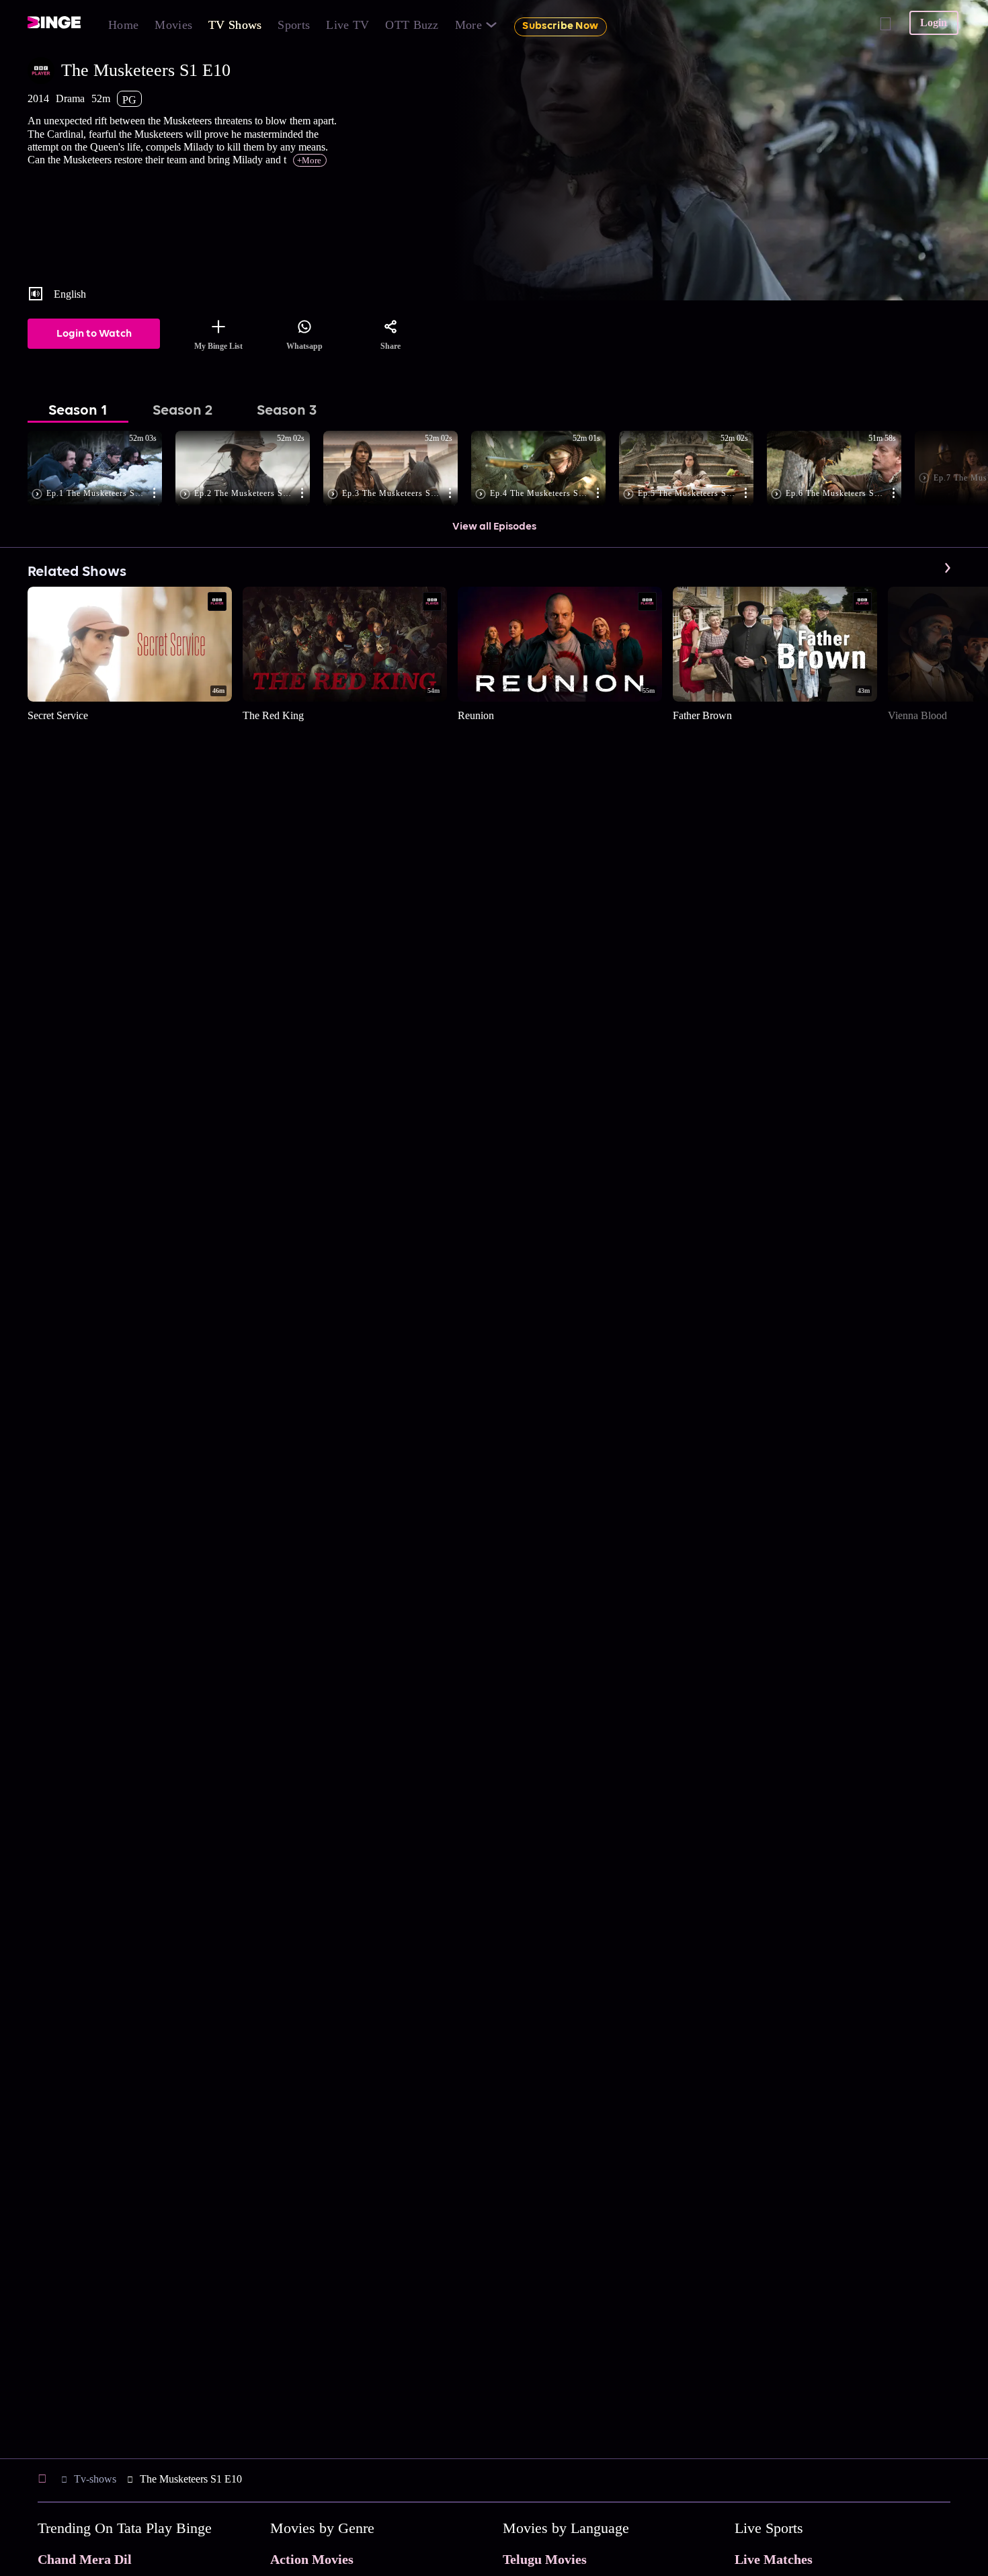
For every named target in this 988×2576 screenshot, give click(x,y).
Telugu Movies (545, 2559)
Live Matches (774, 2559)
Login (934, 23)
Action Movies (312, 2559)
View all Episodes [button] (494, 527)
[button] (101, 469)
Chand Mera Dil (85, 2559)
